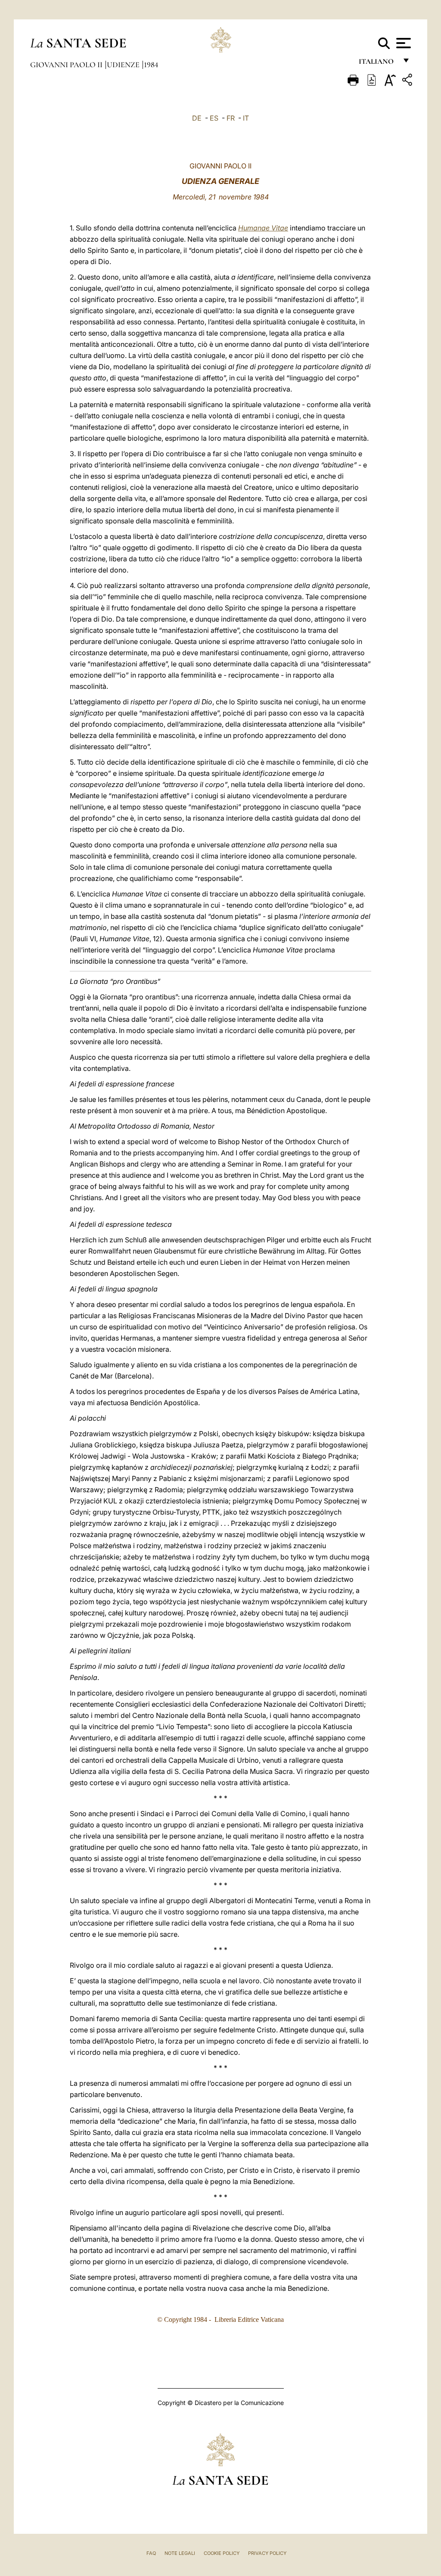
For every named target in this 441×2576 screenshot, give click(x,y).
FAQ (151, 2553)
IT (246, 118)
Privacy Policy (267, 2553)
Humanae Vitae (263, 228)
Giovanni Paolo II (67, 65)
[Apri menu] (402, 43)
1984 (151, 65)
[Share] (408, 81)
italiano (378, 64)
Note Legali (180, 2553)
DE (197, 118)
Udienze (124, 65)
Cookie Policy (222, 2553)
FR (231, 118)
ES (214, 118)
